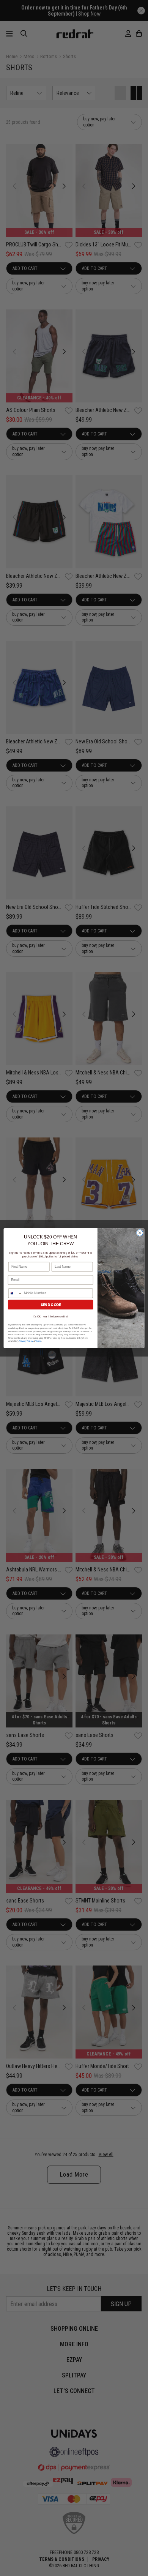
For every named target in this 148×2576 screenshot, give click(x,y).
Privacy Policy (26, 1341)
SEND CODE (51, 1304)
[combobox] (15, 1293)
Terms (38, 1341)
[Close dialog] (140, 1233)
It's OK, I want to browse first (51, 1316)
